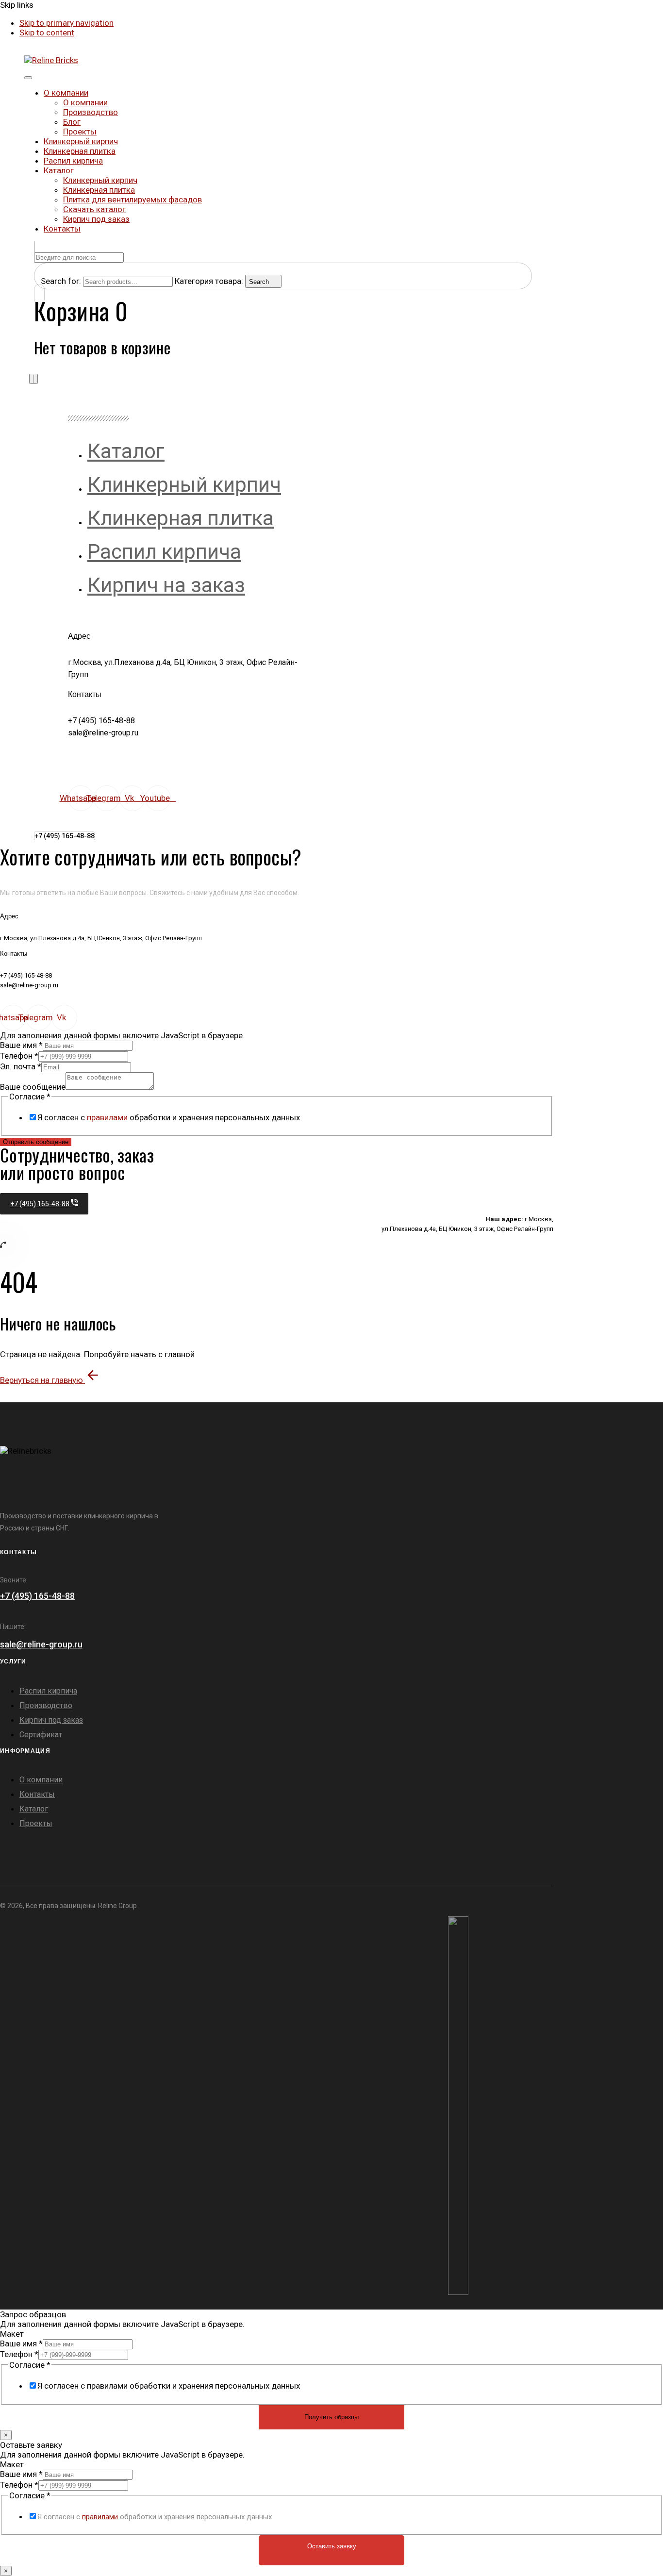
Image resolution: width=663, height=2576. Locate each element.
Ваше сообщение (33, 1087)
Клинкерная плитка (80, 151)
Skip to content (47, 33)
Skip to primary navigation (66, 23)
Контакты (62, 229)
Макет (12, 2334)
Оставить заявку (332, 2546)
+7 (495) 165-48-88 (37, 1596)
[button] (34, 247)
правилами (107, 1117)
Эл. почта (21, 1066)
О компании (66, 93)
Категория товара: (209, 281)
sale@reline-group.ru (41, 1644)
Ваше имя (21, 1045)
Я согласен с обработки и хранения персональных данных (169, 1117)
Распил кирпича (73, 161)
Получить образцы (331, 2417)
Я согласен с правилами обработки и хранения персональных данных (169, 2386)
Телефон (19, 1056)
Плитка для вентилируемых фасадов (133, 199)
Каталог (59, 170)
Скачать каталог (94, 209)
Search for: (61, 281)
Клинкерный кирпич (81, 141)
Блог (72, 122)
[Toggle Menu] (28, 78)
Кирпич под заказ (96, 219)
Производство (91, 112)
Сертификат (41, 1735)
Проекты (80, 132)
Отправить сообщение (36, 1142)
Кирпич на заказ (166, 585)
